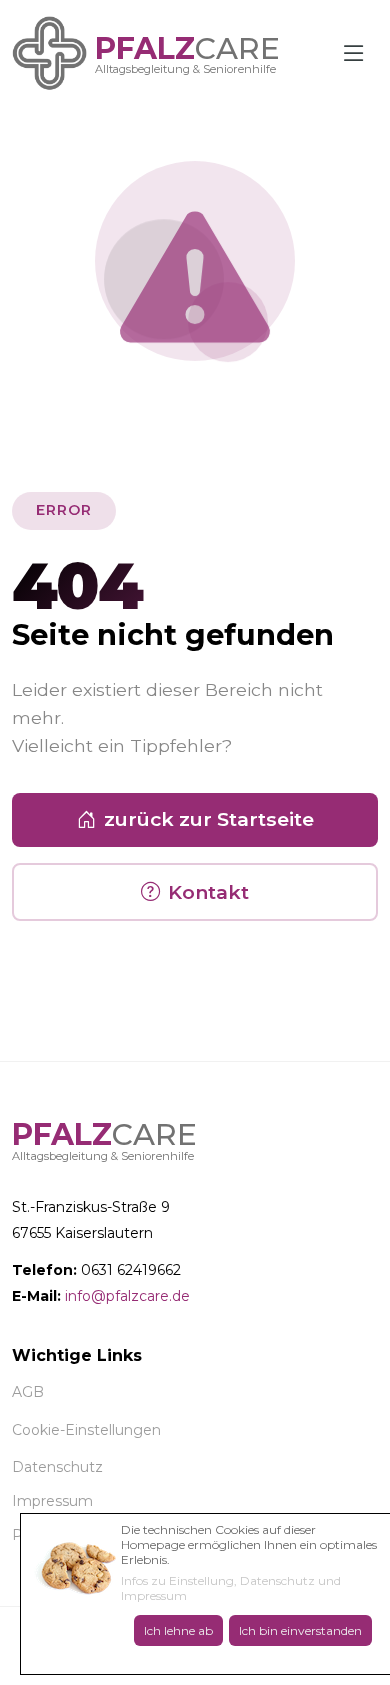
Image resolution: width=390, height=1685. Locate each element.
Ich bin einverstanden (300, 1630)
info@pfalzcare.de (127, 1296)
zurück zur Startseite (209, 819)
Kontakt (208, 892)
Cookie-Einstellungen (86, 1430)
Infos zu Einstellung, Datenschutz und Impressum (231, 1588)
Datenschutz (57, 1467)
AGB (28, 1392)
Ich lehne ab (178, 1630)
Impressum (52, 1501)
